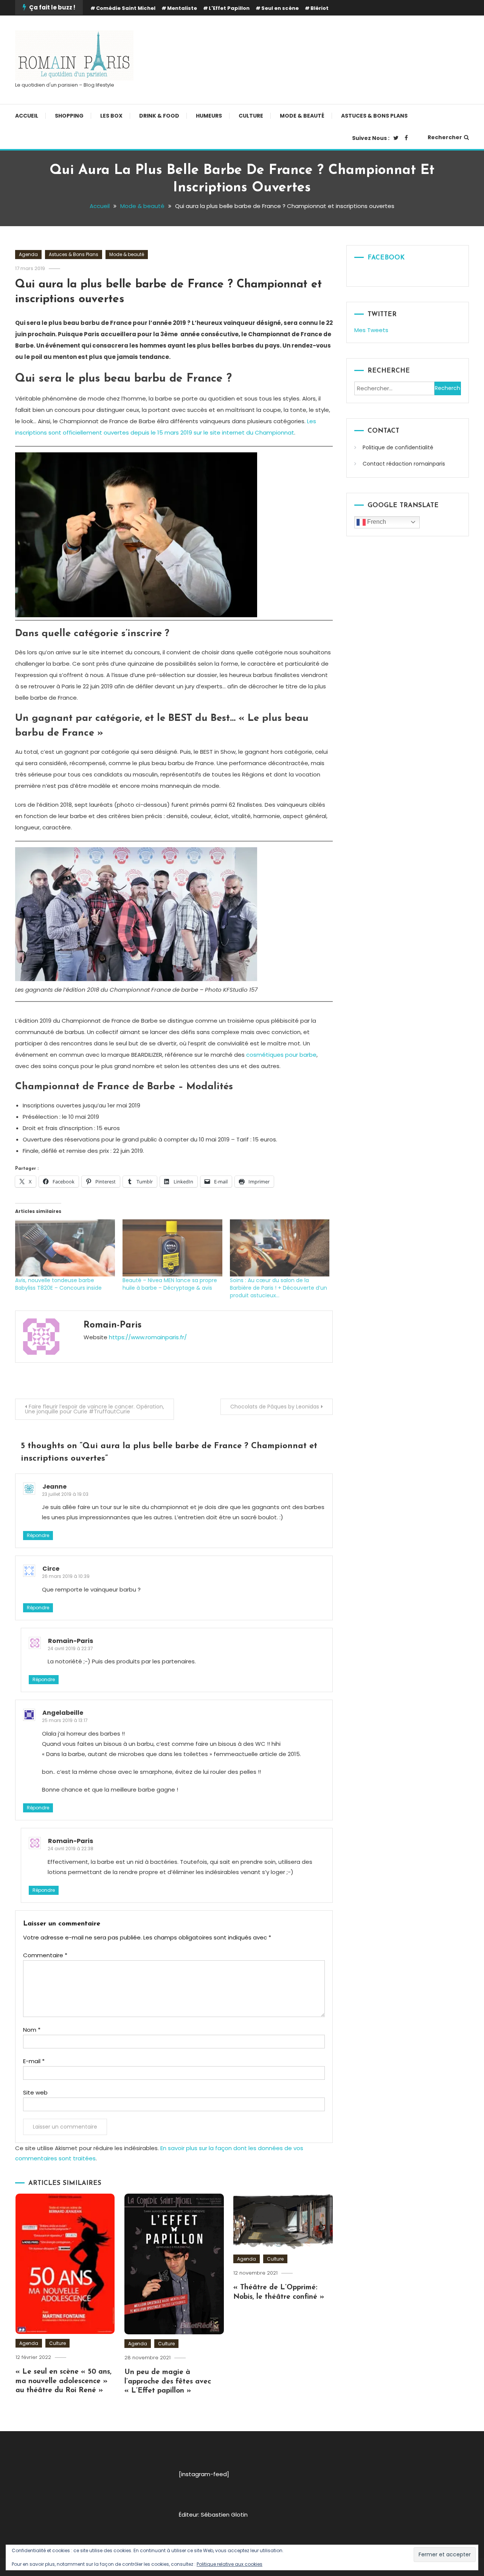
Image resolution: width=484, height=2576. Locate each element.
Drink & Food (159, 116)
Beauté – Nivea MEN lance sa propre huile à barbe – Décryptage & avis (170, 1284)
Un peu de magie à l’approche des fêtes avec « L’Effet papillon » (168, 2382)
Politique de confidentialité (398, 447)
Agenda (28, 254)
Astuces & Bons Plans (374, 116)
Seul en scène (280, 8)
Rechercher (445, 137)
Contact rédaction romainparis (404, 464)
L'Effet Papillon (229, 8)
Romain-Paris (112, 1325)
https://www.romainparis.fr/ (148, 1337)
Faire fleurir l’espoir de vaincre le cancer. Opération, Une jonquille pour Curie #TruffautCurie (95, 1409)
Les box (111, 116)
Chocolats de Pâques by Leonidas (275, 1407)
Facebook (386, 258)
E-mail (34, 2061)
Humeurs (209, 116)
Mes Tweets (371, 330)
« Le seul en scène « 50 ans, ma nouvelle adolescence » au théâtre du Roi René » (64, 2381)
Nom (32, 2030)
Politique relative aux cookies (230, 2564)
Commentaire (45, 1955)
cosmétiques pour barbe (281, 1055)
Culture (251, 116)
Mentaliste (182, 8)
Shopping (69, 116)
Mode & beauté (302, 116)
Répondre (38, 1535)
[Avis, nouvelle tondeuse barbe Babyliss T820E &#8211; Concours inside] (65, 1248)
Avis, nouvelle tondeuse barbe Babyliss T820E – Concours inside (58, 1284)
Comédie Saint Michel (126, 8)
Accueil (27, 116)
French (376, 522)
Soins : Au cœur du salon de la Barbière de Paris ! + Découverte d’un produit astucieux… (278, 1288)
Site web (35, 2092)
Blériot (320, 8)
